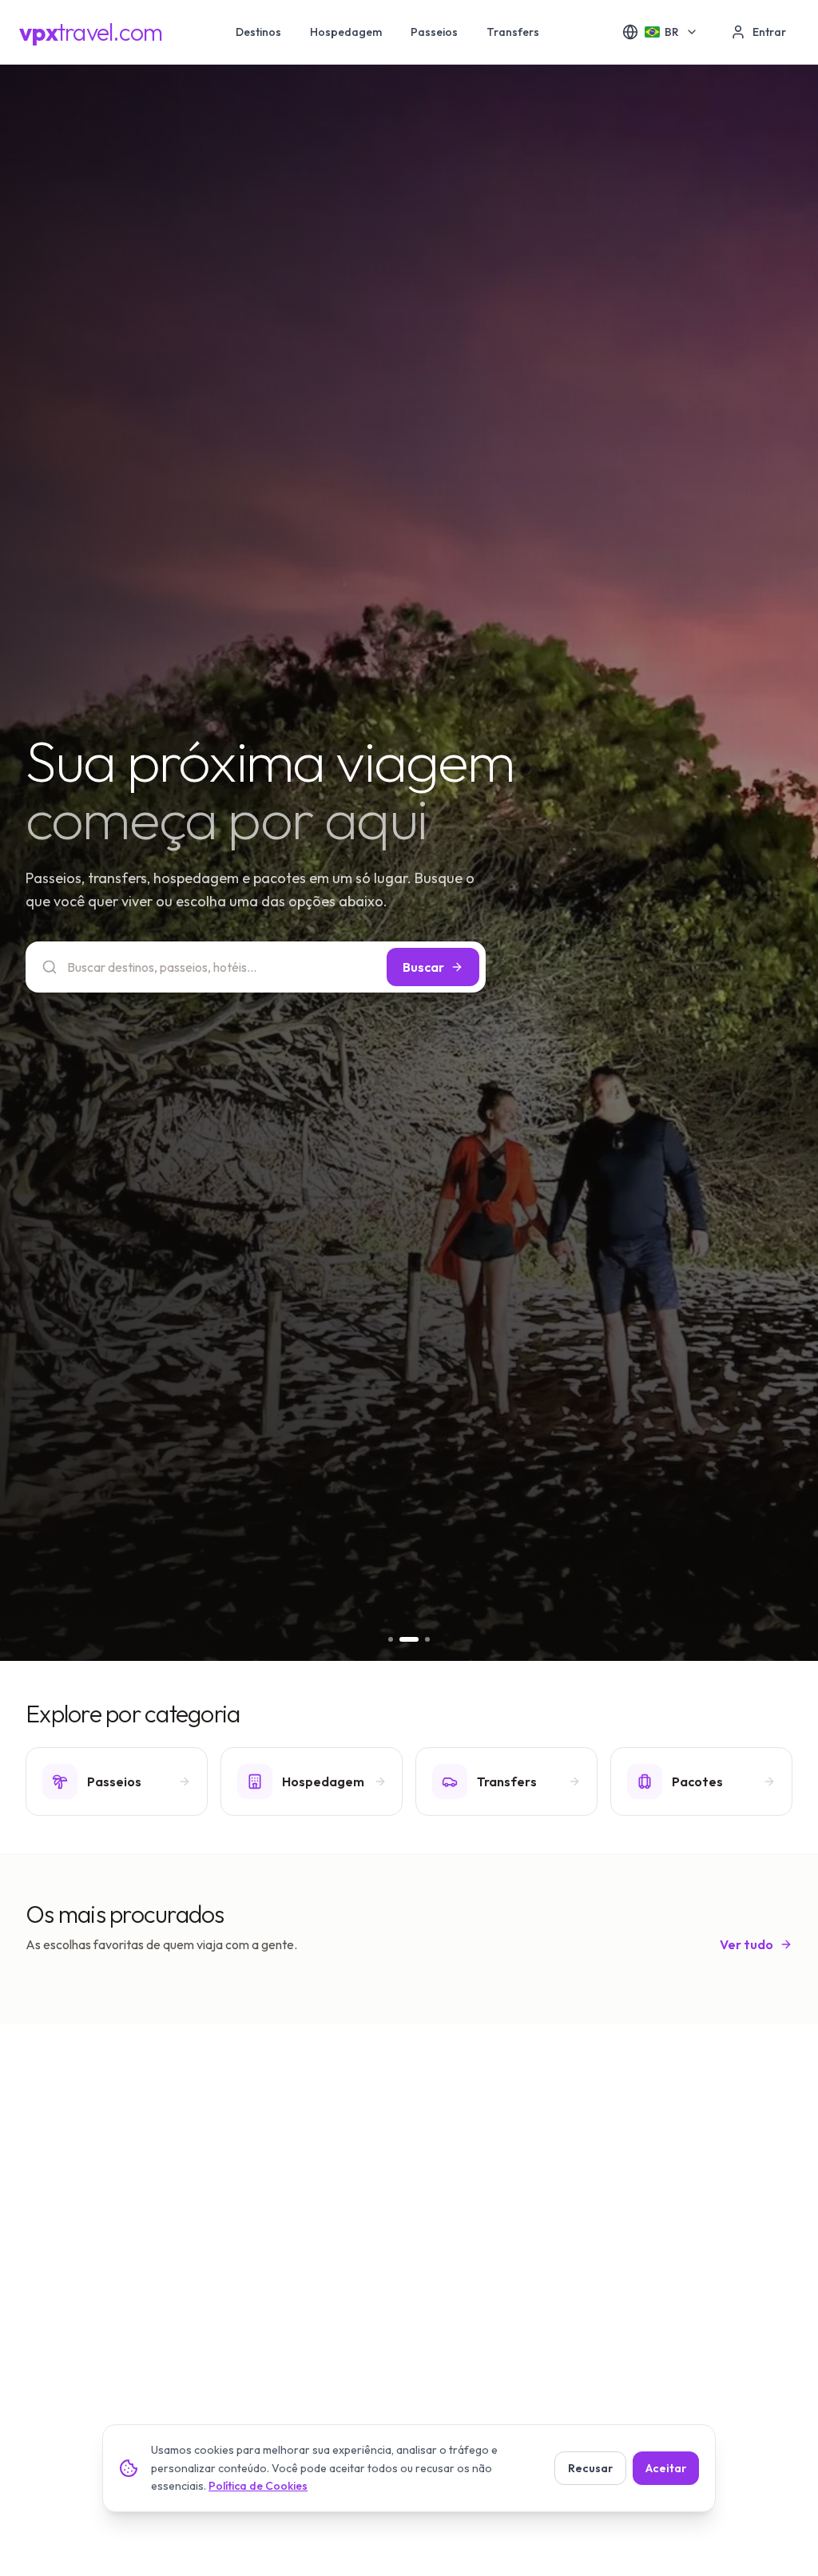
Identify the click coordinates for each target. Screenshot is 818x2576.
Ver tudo (747, 1944)
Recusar (590, 2468)
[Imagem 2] (402, 1639)
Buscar (423, 967)
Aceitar (666, 2468)
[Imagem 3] (420, 1639)
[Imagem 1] (391, 1639)
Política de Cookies (258, 2486)
